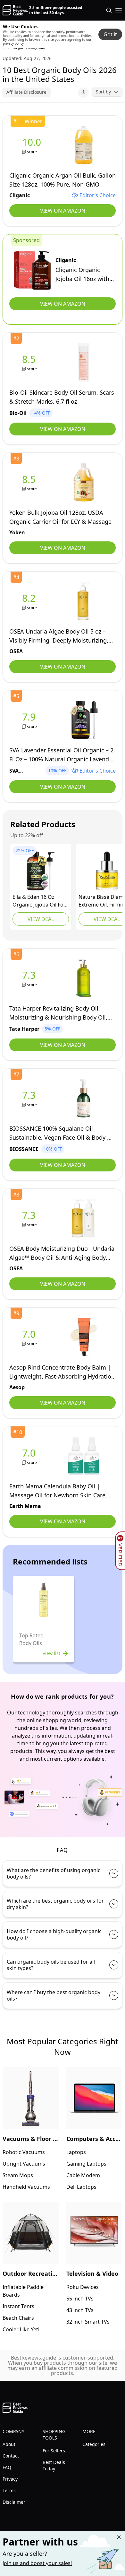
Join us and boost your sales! (37, 2563)
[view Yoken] (30, 482)
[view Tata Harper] (30, 978)
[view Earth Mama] (30, 1456)
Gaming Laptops (86, 2164)
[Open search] (109, 10)
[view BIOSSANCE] (30, 1098)
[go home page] (15, 10)
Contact (11, 2456)
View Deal (41, 919)
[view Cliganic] (33, 145)
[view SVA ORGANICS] (30, 720)
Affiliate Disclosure (26, 92)
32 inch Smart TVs (88, 2322)
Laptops (76, 2152)
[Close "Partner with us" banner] (119, 2537)
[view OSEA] (30, 601)
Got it (110, 34)
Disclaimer (14, 2502)
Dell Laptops (81, 2187)
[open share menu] (83, 92)
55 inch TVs (80, 2299)
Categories (94, 2444)
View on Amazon (63, 211)
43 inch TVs (80, 2310)
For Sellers (54, 2451)
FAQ (7, 2467)
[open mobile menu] (119, 10)
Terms (9, 2490)
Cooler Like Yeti (21, 2329)
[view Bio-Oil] (30, 362)
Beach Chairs (18, 2318)
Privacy (10, 2479)
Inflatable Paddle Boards (23, 2291)
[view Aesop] (30, 1337)
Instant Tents (18, 2306)
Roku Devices (83, 2287)
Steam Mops (18, 2175)
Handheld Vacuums (26, 2187)
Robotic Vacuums (24, 2152)
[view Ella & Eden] (41, 871)
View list (51, 1653)
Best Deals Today (54, 2465)
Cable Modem (83, 2175)
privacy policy (13, 43)
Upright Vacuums (24, 2164)
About (9, 2444)
